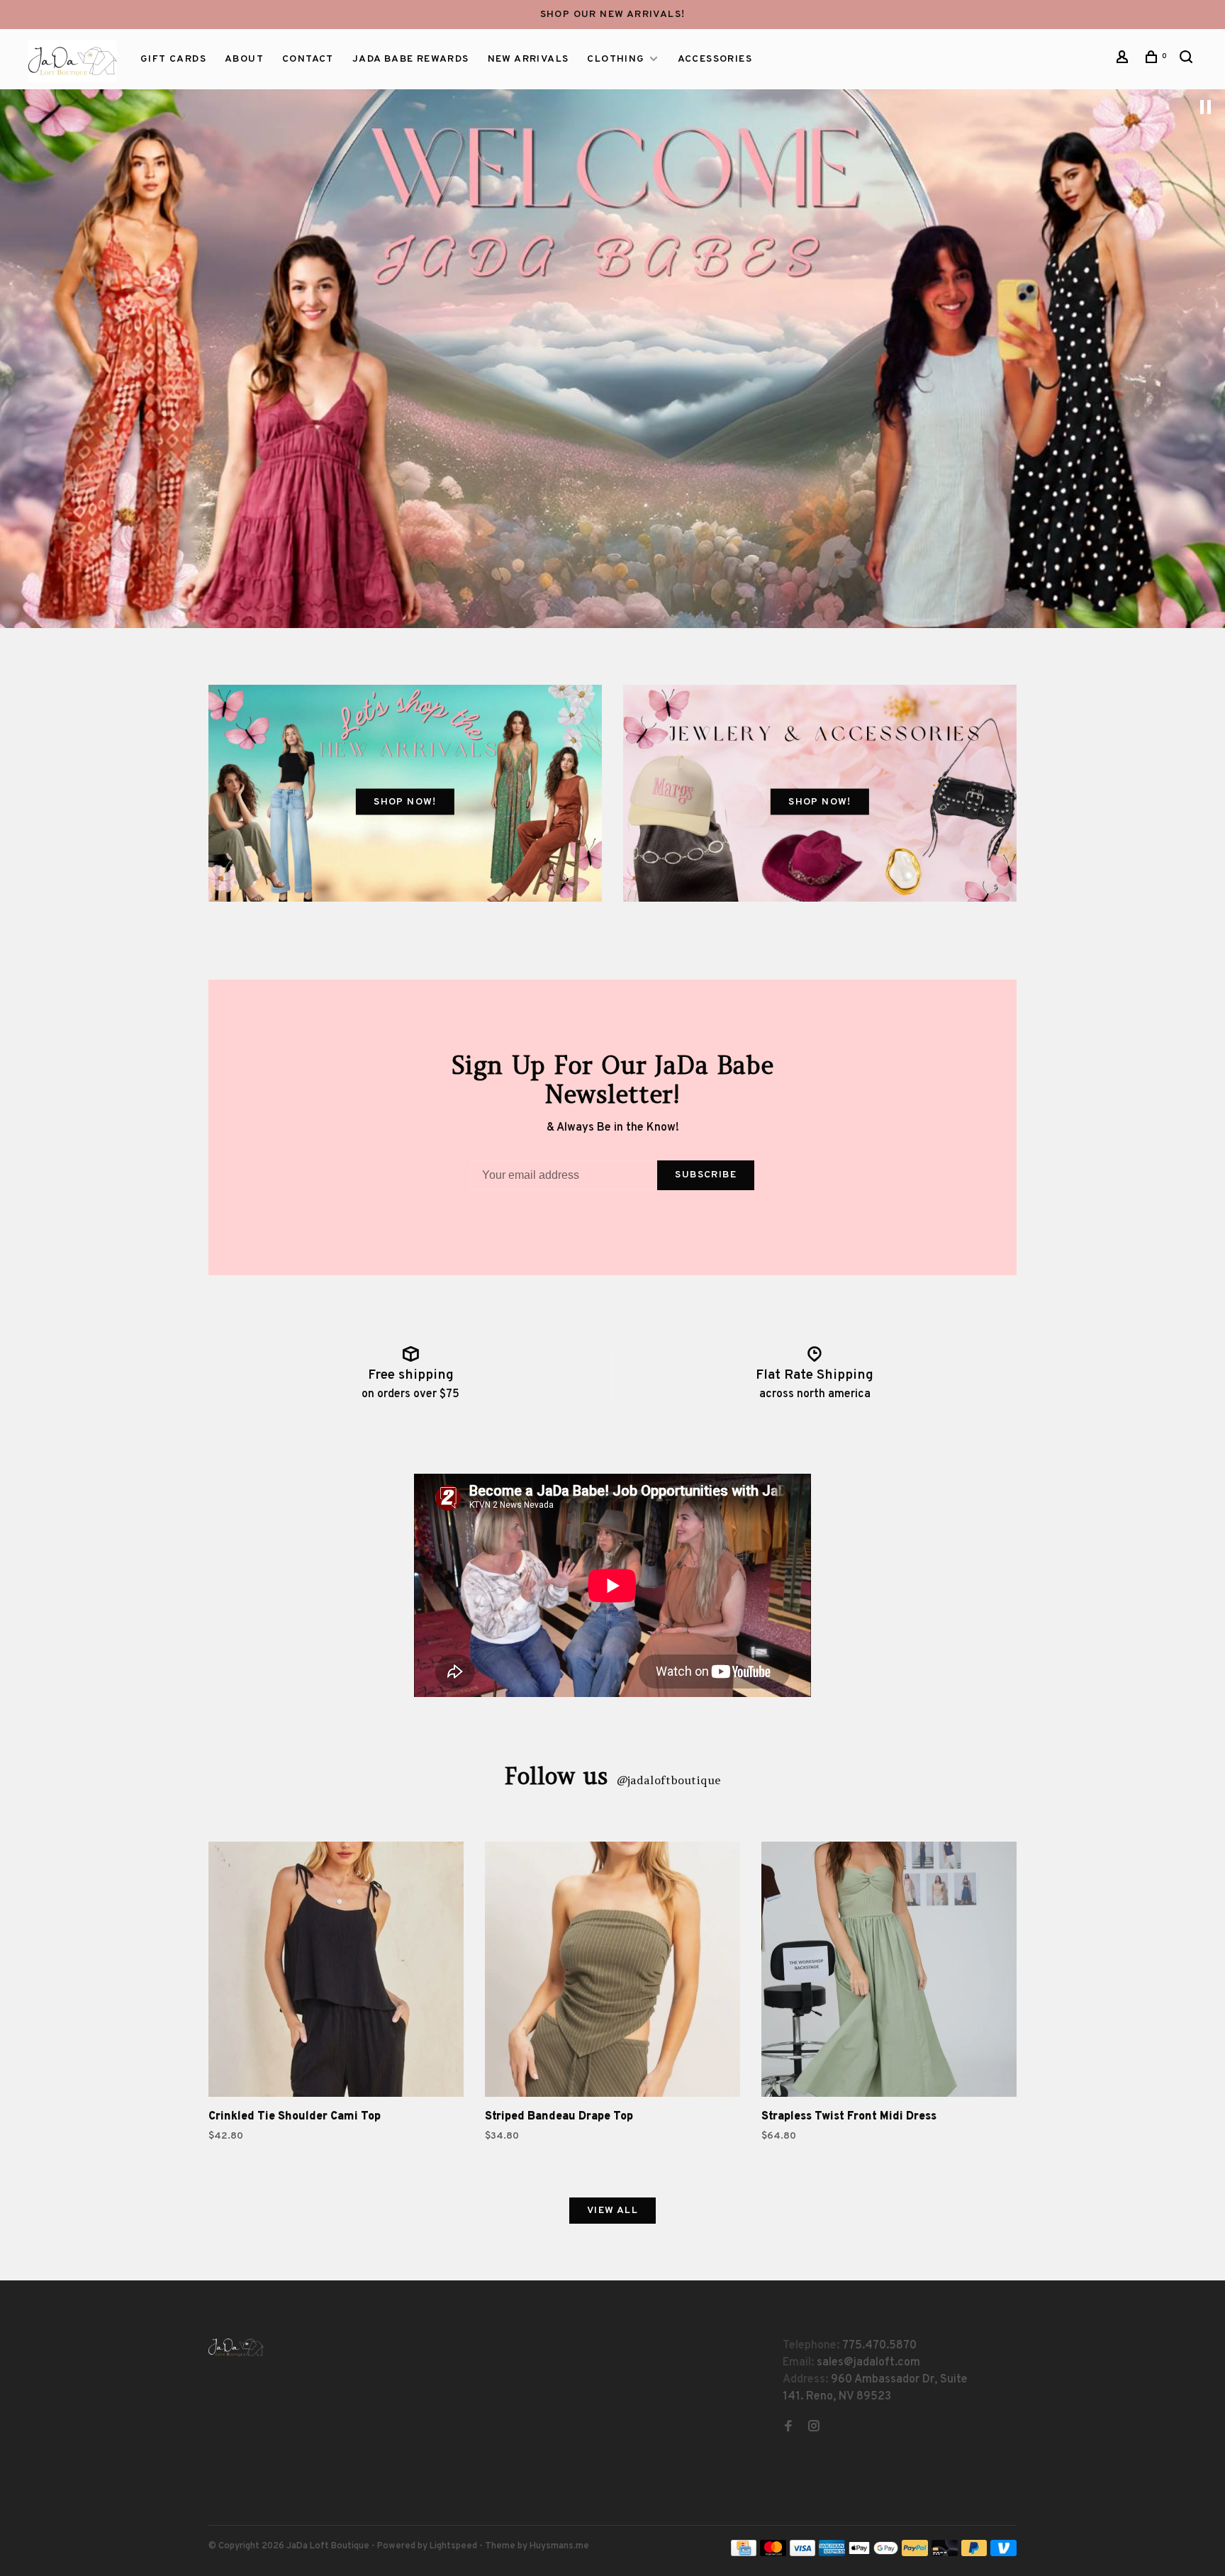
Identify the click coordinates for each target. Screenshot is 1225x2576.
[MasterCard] (773, 2553)
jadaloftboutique (669, 1780)
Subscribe (706, 1175)
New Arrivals (528, 59)
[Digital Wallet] (873, 2553)
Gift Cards (173, 59)
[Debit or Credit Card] (945, 2553)
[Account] (1124, 60)
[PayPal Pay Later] (974, 2553)
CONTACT (308, 59)
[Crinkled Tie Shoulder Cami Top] (336, 1972)
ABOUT (244, 59)
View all (612, 2211)
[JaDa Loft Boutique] (236, 2347)
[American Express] (832, 2553)
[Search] (1188, 60)
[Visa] (803, 2553)
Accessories (715, 59)
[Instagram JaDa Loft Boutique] (814, 2428)
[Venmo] (1003, 2553)
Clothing (616, 59)
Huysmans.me (559, 2546)
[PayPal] (915, 2553)
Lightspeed (453, 2546)
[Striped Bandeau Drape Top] (612, 1972)
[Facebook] (788, 2428)
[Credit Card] (744, 2553)
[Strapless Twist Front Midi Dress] (889, 1972)
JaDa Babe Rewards (411, 59)
